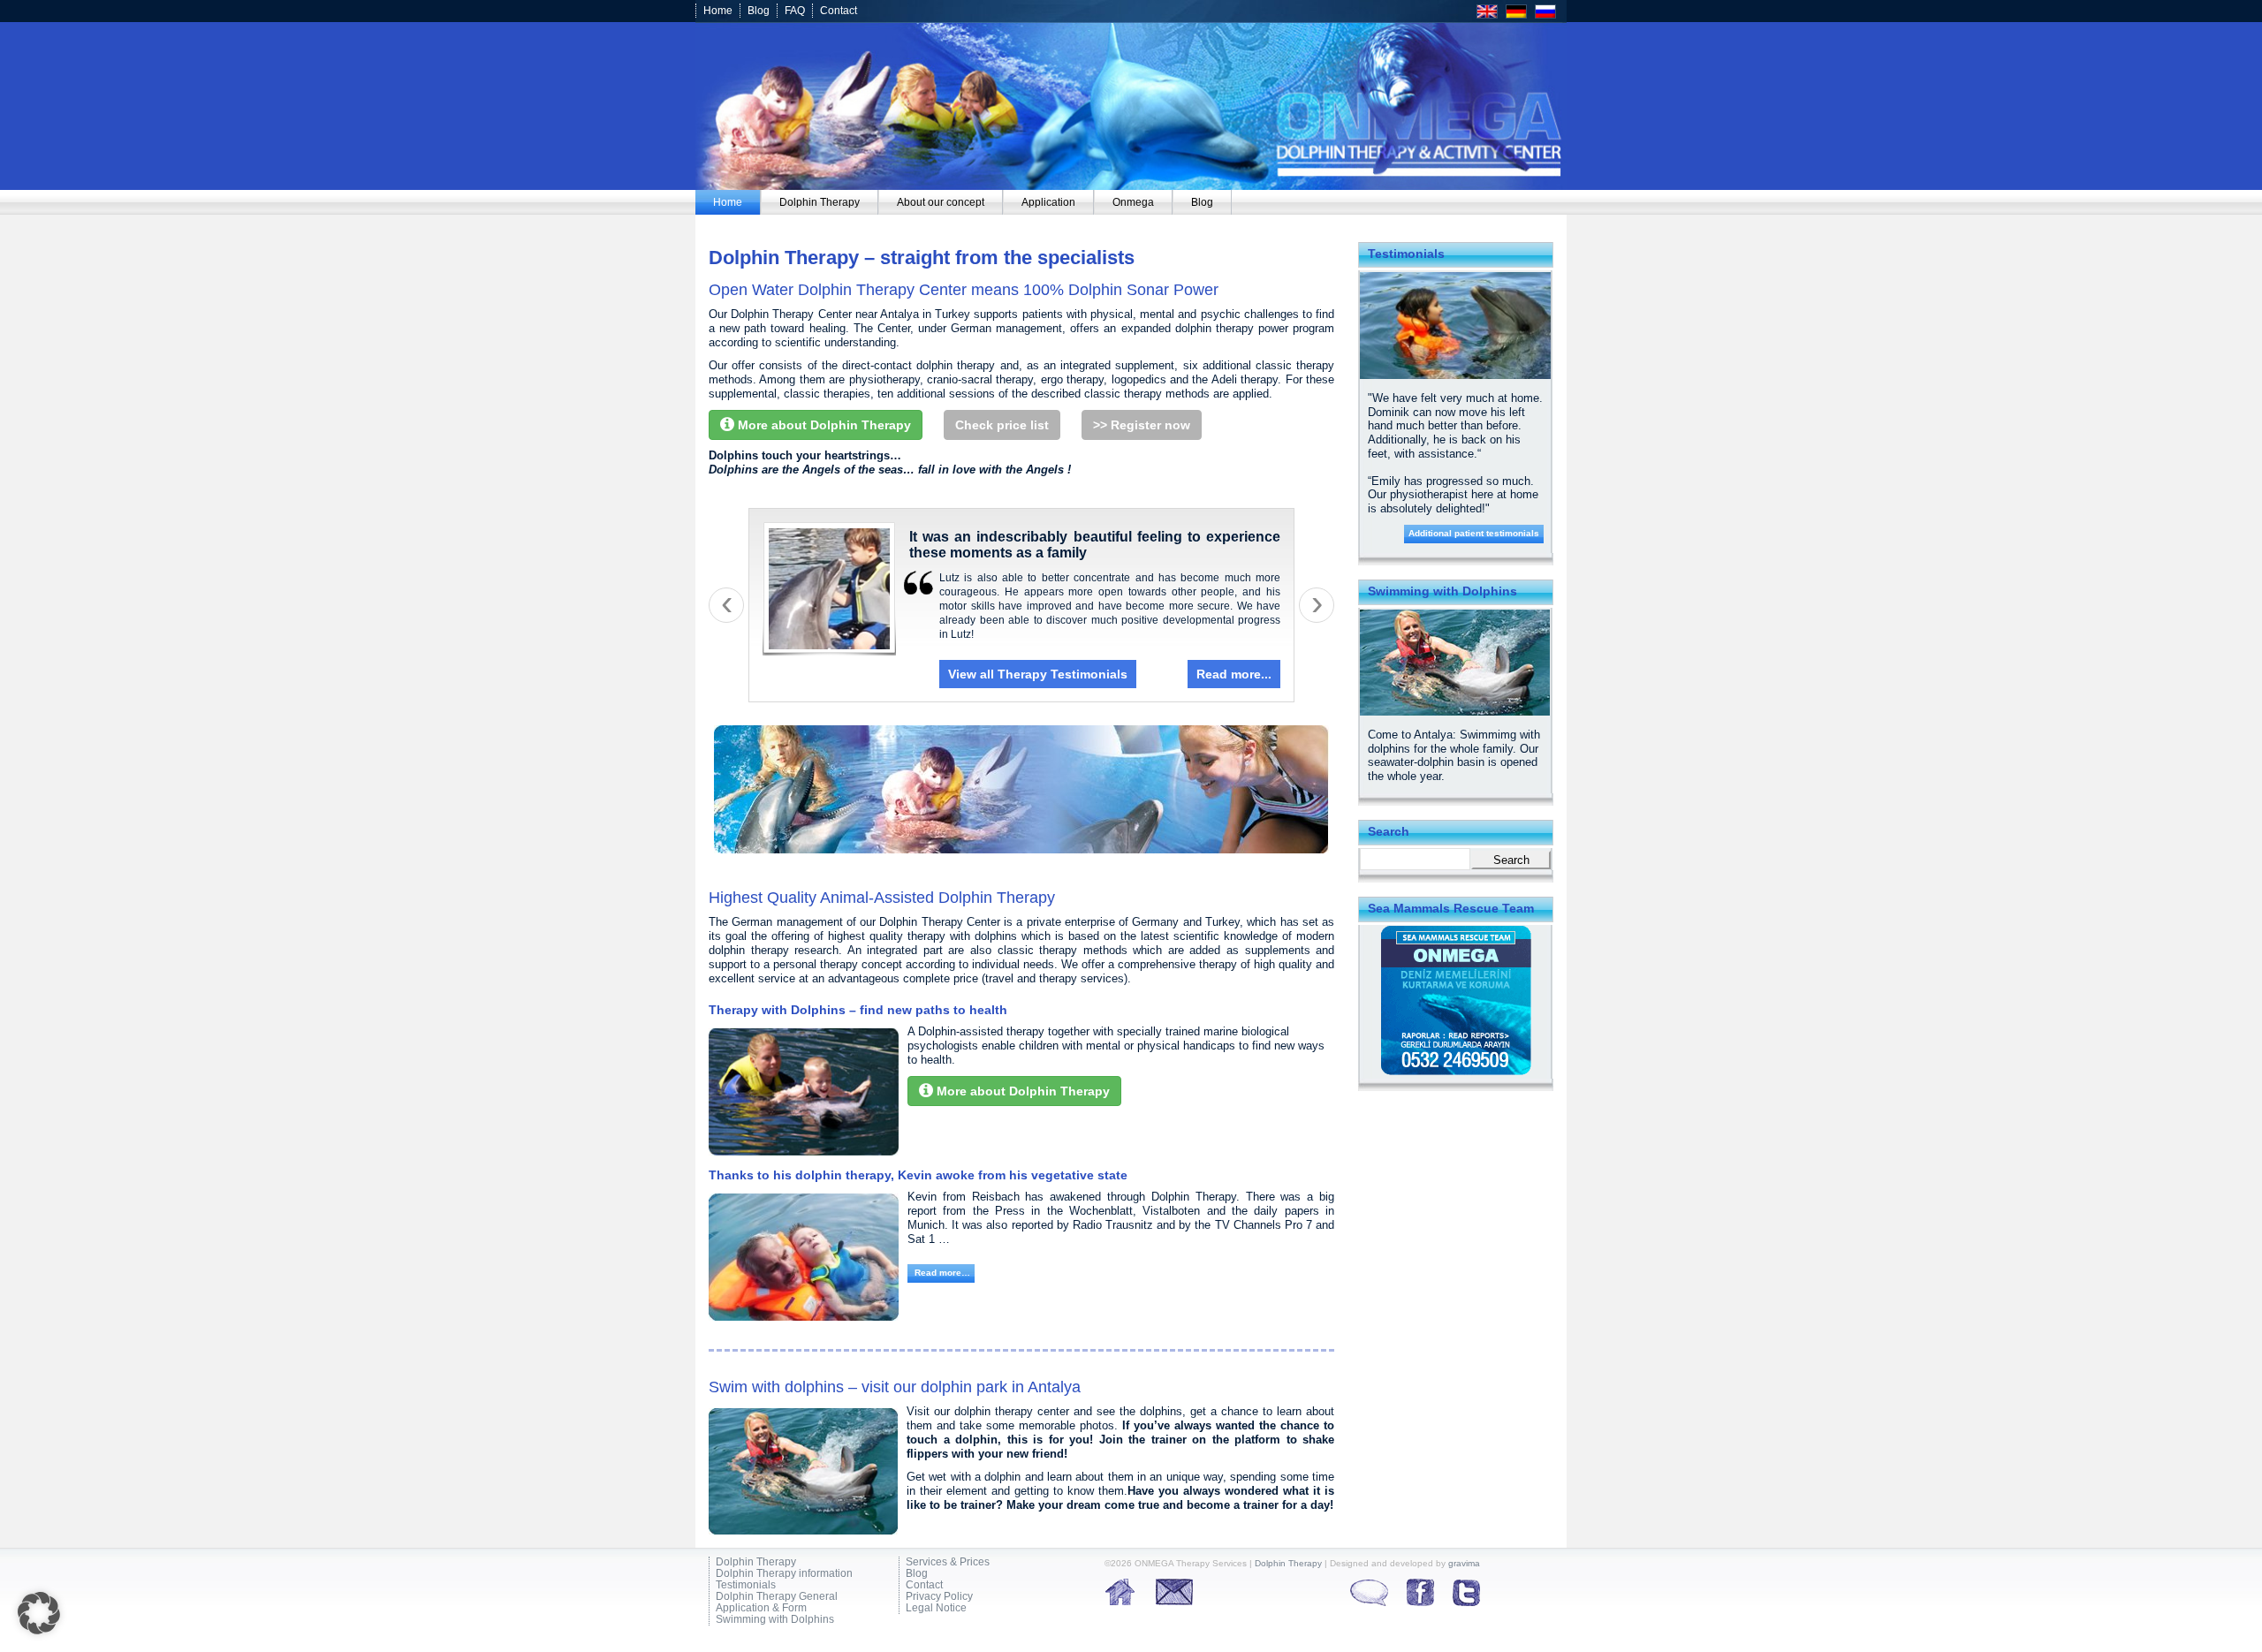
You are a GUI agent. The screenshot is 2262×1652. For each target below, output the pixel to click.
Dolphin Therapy (756, 1562)
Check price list (1002, 425)
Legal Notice (936, 1608)
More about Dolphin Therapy (823, 425)
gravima (1464, 1563)
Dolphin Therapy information (784, 1574)
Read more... (1234, 674)
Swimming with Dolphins (775, 1620)
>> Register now (1142, 425)
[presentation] (726, 605)
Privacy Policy (939, 1597)
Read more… (941, 1273)
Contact (839, 11)
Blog (759, 11)
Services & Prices (948, 1562)
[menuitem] (728, 202)
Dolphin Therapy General (777, 1597)
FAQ (795, 11)
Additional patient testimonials (1474, 533)
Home (718, 11)
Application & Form (761, 1608)
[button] (39, 1613)
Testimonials (746, 1585)
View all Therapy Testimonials (1038, 674)
